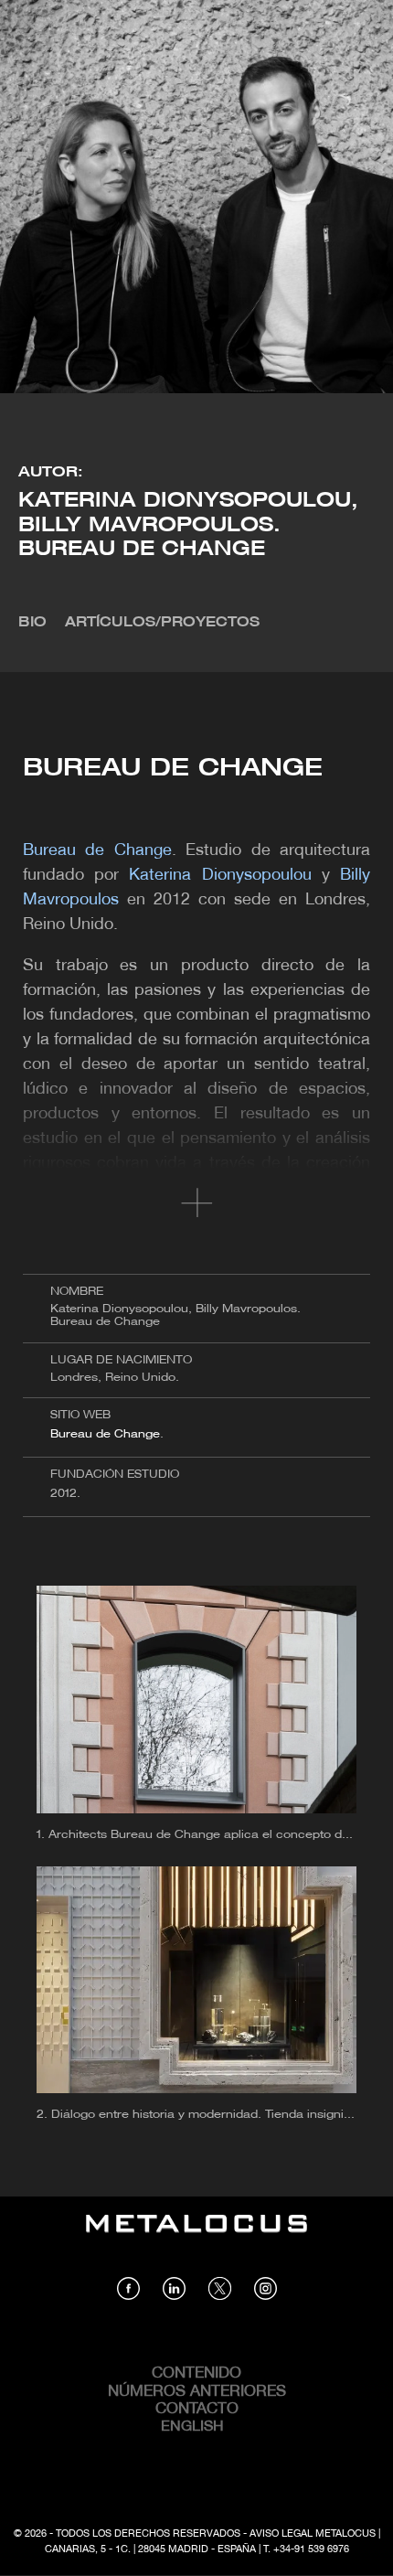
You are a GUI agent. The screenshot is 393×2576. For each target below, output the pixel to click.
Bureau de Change (105, 1434)
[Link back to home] (196, 2237)
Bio (32, 623)
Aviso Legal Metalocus (313, 2534)
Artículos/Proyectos (162, 623)
